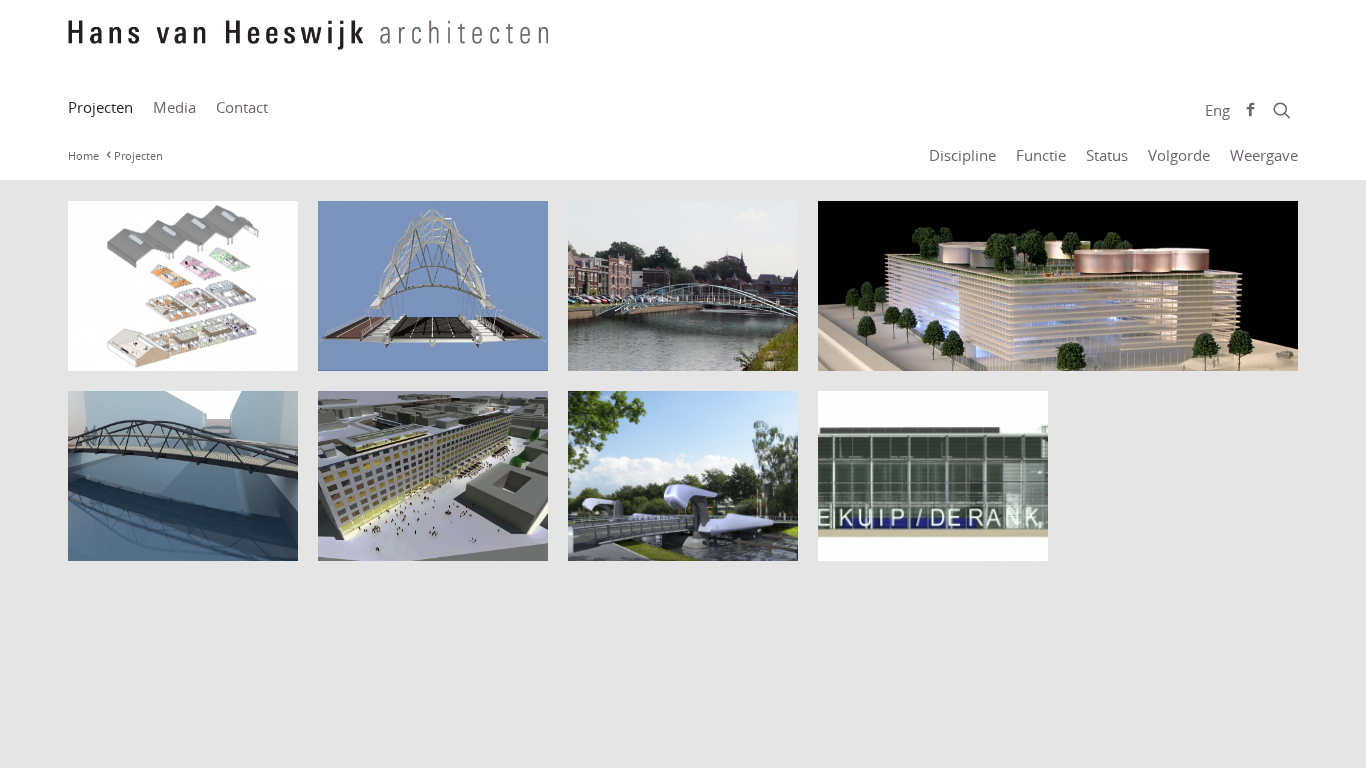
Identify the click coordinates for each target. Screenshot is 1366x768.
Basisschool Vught (147, 349)
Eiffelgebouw (378, 539)
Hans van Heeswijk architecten (308, 45)
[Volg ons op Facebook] (1250, 110)
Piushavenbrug (636, 539)
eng (1217, 110)
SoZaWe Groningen (903, 349)
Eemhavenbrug (637, 349)
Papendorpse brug (400, 349)
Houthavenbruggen (154, 539)
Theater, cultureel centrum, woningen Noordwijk (903, 519)
